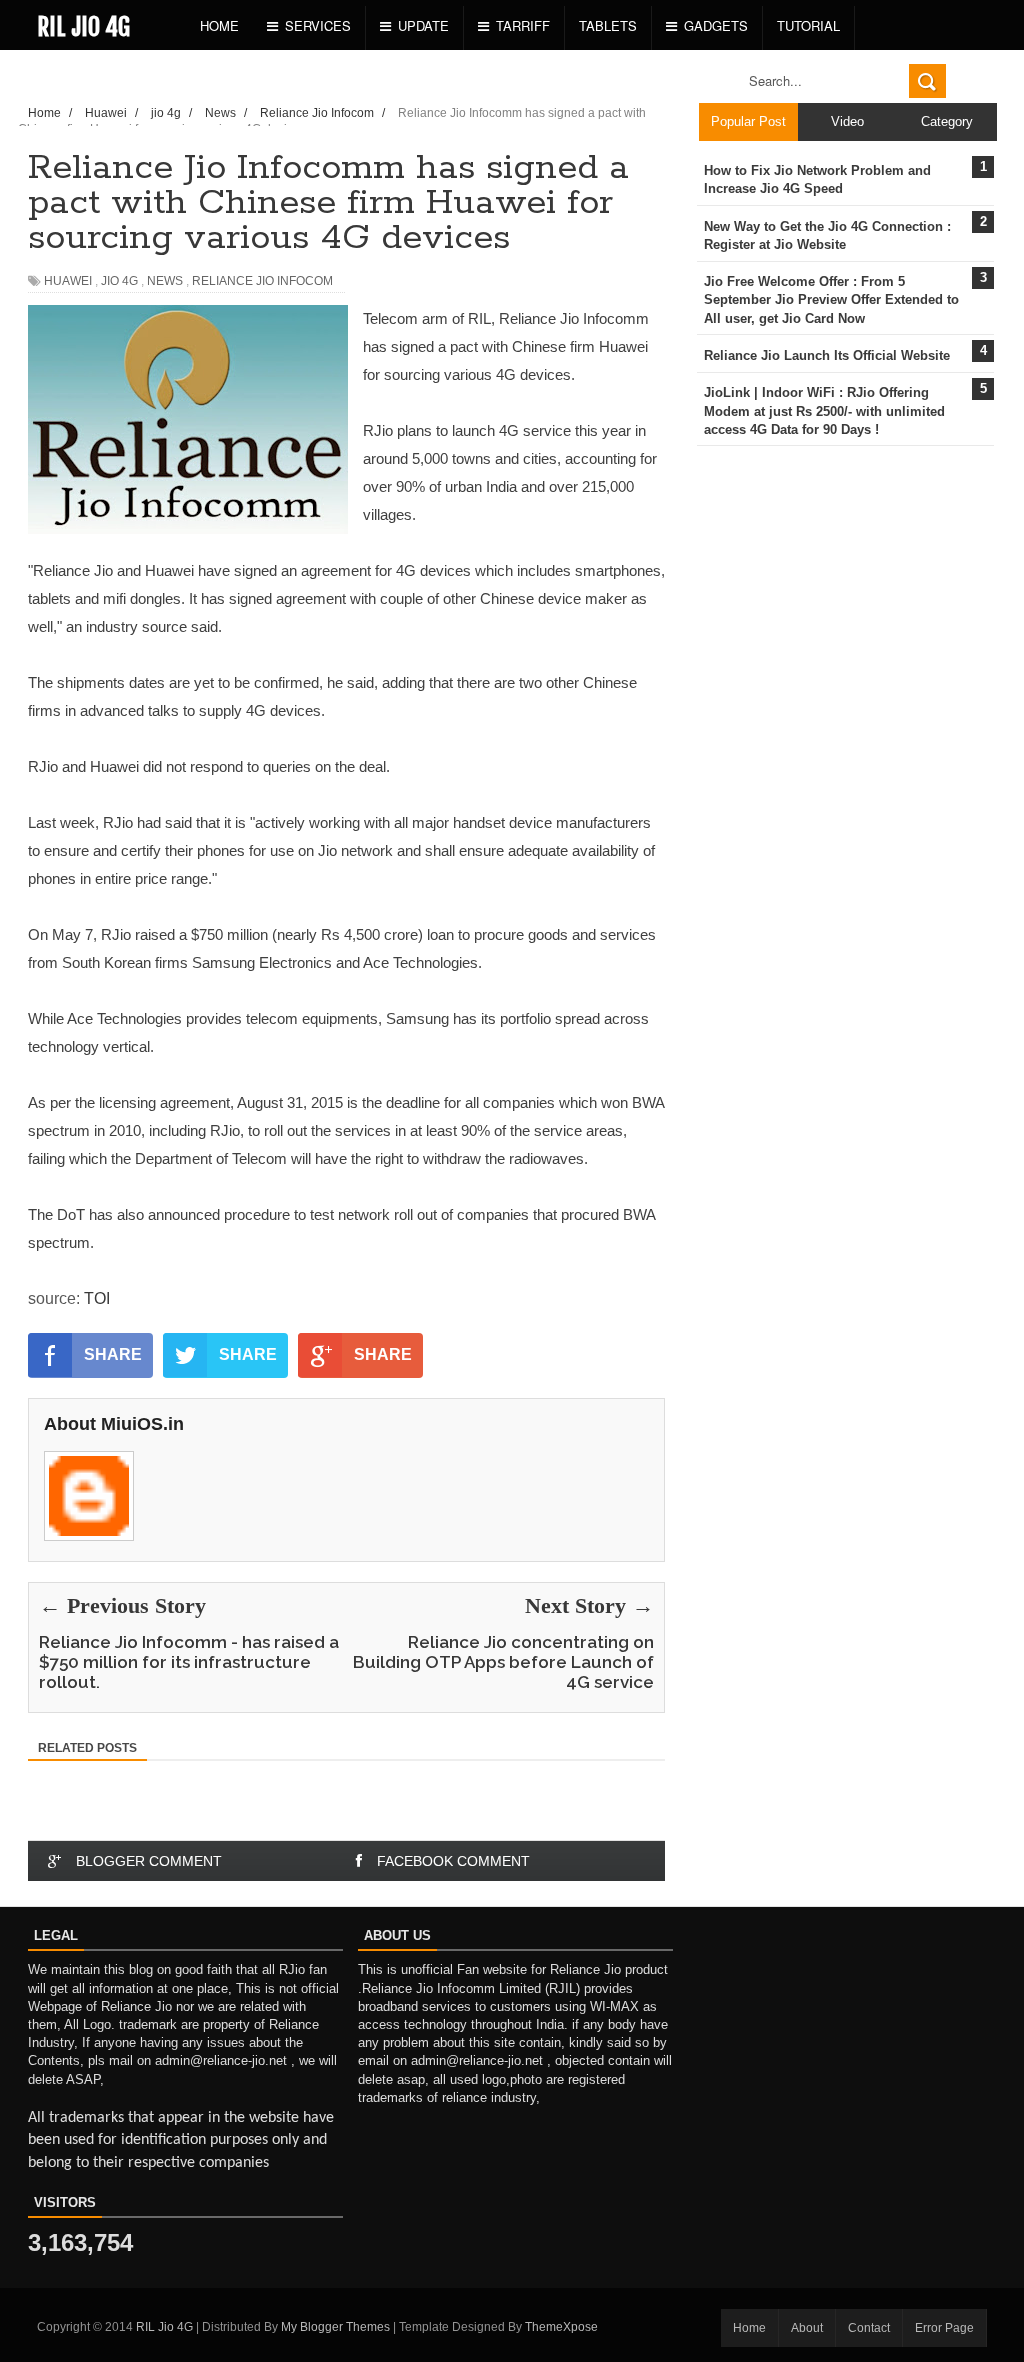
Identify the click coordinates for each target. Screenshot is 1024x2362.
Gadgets (716, 25)
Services (318, 25)
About (807, 2328)
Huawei (68, 281)
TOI (97, 1298)
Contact (869, 2328)
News (165, 281)
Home (219, 25)
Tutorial (808, 25)
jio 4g (119, 281)
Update (423, 25)
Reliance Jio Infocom (262, 281)
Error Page (944, 2328)
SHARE (113, 1354)
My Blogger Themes (335, 2327)
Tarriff (523, 25)
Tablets (608, 25)
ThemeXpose (561, 2327)
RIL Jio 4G (83, 27)
